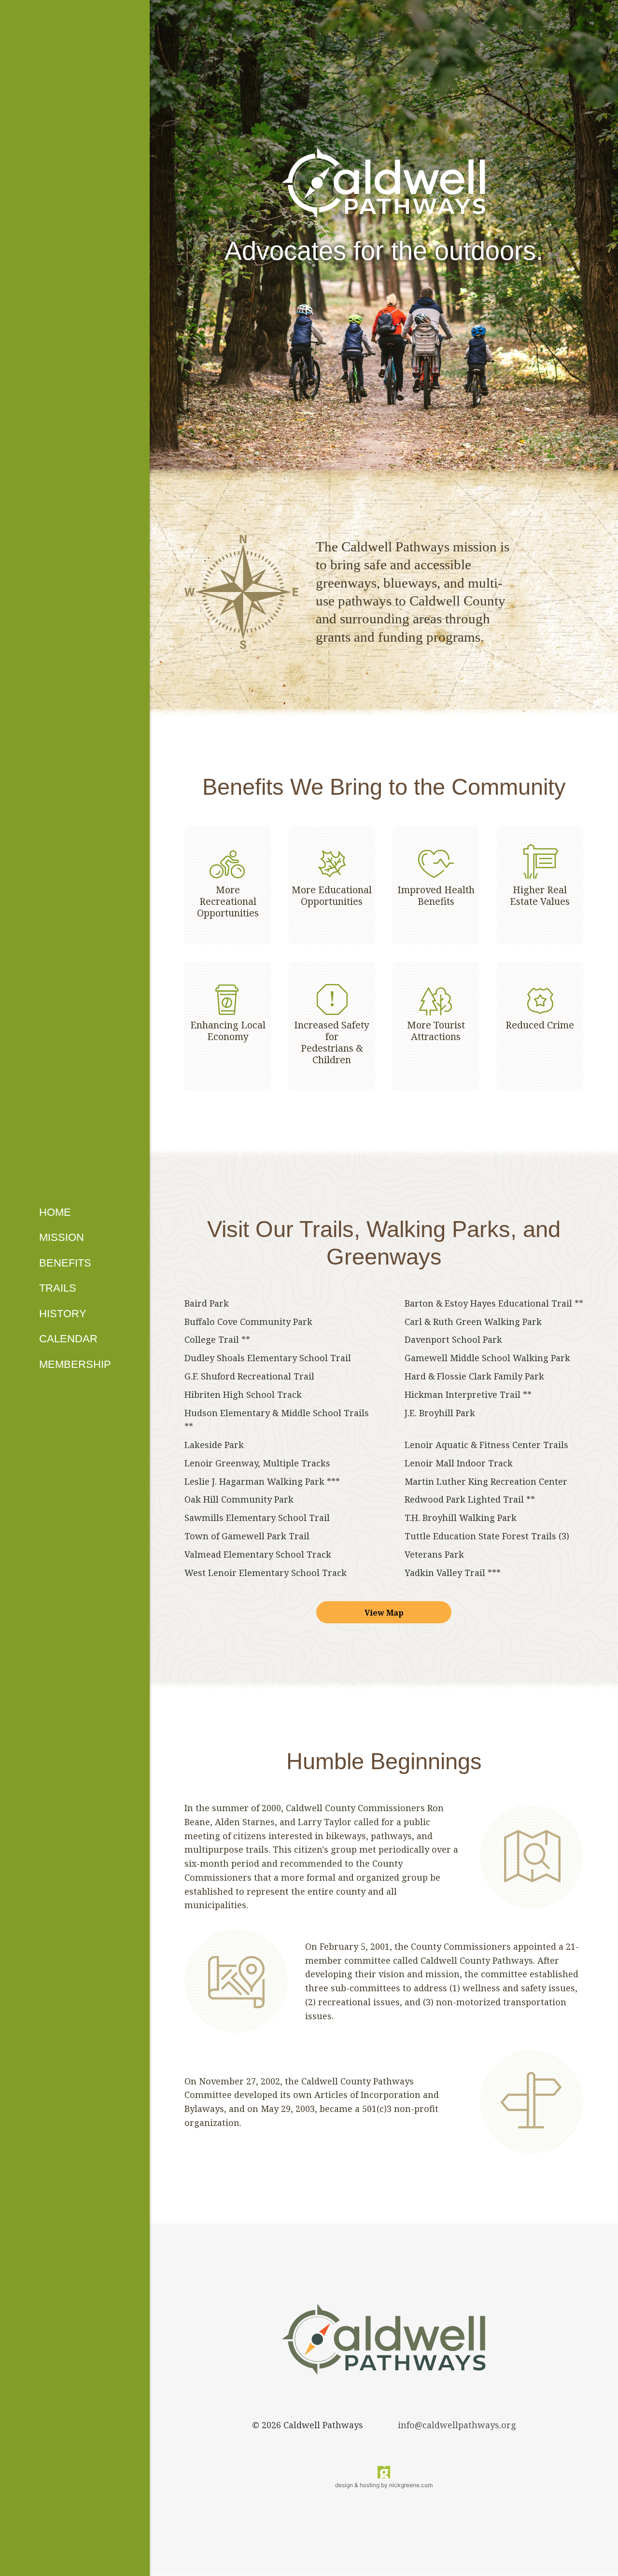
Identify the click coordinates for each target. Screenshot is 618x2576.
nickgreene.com (411, 2485)
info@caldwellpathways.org (457, 2425)
